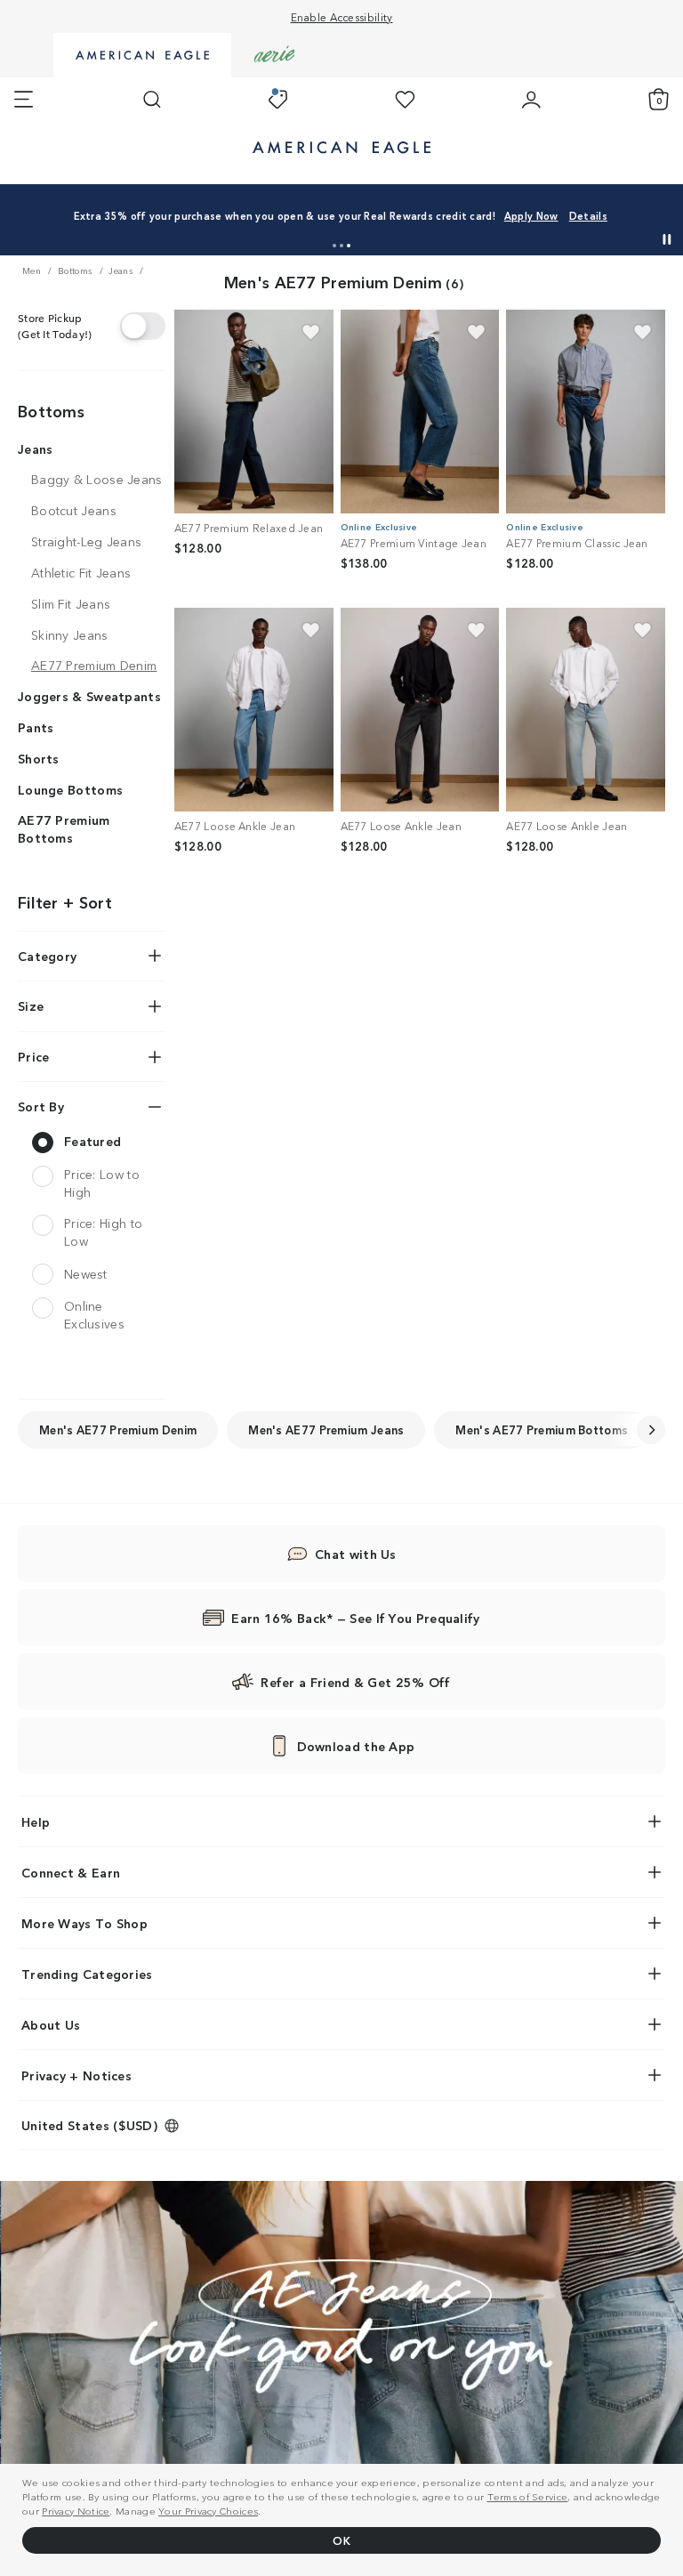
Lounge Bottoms (70, 789)
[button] (334, 246)
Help (36, 1821)
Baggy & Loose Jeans (97, 479)
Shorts (39, 758)
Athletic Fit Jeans (81, 572)
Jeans (36, 448)
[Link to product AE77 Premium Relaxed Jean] (254, 412)
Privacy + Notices (76, 2075)
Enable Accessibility (342, 16)
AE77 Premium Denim (94, 665)
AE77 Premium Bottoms (64, 828)
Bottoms (51, 410)
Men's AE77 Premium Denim (118, 1429)
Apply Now (531, 215)
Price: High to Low (103, 1232)
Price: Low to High (102, 1183)
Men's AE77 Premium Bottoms (542, 1429)
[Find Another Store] (143, 326)
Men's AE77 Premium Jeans (326, 1429)
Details (588, 215)
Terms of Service (528, 2496)
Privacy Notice (76, 2510)
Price (34, 1056)
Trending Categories (87, 1974)
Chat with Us (356, 1554)
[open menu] (24, 100)
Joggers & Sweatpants (89, 696)
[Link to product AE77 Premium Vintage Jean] (420, 412)
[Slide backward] (651, 1430)
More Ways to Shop (84, 1923)
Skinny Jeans (70, 634)
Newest (86, 1273)
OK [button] (341, 2540)
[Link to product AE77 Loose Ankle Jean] (254, 710)
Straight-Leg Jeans (86, 541)
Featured (92, 1141)
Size (31, 1005)
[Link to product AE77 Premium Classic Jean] (586, 412)
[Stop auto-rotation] (667, 239)
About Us (51, 2024)
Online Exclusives (94, 1315)
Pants (36, 727)
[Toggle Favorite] (311, 332)
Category (47, 956)
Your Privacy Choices (208, 2510)
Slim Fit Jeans (71, 603)
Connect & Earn (71, 1872)
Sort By (41, 1106)
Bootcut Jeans (74, 510)
